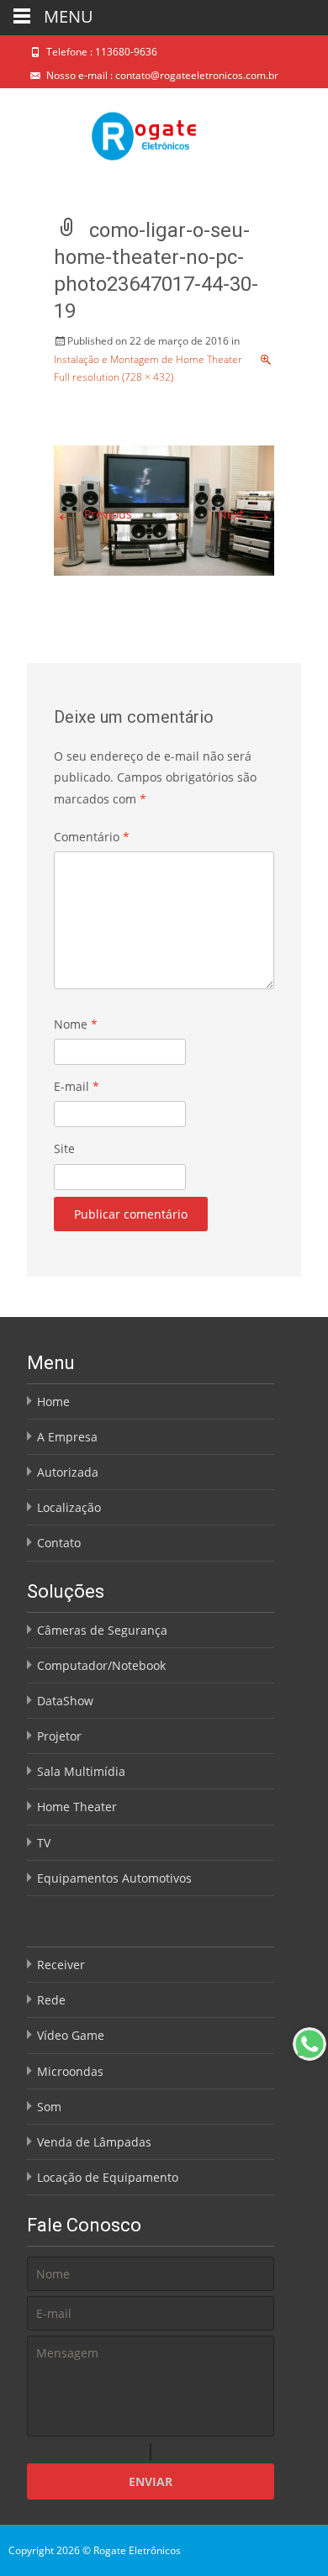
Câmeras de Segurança (102, 1630)
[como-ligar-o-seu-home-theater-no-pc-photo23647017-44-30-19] (164, 509)
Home (53, 1401)
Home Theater (77, 1807)
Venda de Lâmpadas (94, 2142)
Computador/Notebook (101, 1665)
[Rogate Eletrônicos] (100, 126)
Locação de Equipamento (108, 2177)
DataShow (65, 1701)
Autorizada (68, 1472)
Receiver (61, 1965)
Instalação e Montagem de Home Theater (148, 359)
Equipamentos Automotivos (114, 1878)
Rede (51, 2000)
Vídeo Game (71, 2035)
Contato (59, 1543)
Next (246, 514)
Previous (93, 514)
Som (49, 2107)
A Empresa (67, 1437)
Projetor (59, 1736)
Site (64, 1148)
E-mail (77, 1086)
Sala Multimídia (81, 1771)
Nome (76, 1024)
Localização (69, 1507)
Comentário (92, 837)
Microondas (70, 2071)
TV (44, 1843)
